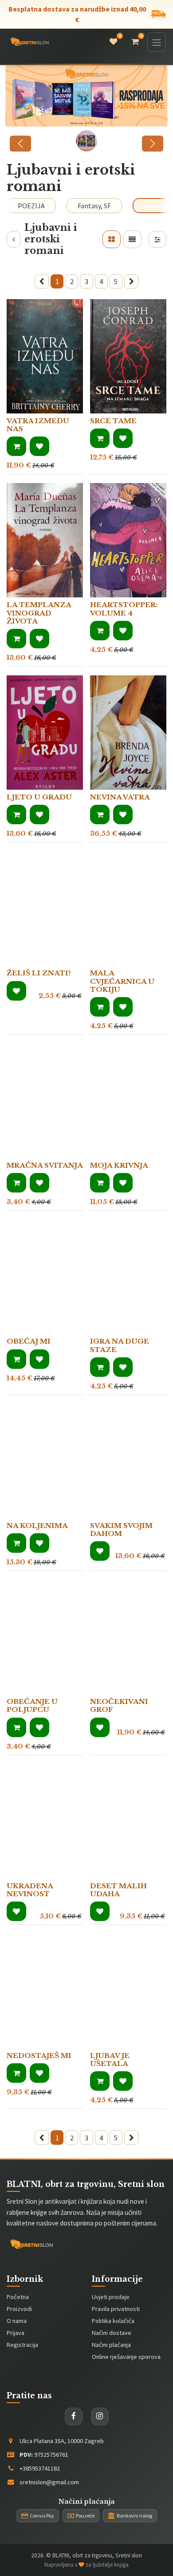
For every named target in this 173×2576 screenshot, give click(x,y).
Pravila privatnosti (116, 2309)
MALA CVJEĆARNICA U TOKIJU (122, 981)
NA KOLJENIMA (37, 1526)
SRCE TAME (113, 421)
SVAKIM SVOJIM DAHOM (121, 1530)
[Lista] (132, 239)
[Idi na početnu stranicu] (29, 42)
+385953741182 (40, 2468)
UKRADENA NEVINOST (30, 1890)
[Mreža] (112, 239)
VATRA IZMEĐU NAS (38, 425)
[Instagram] (100, 2416)
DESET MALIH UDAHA (118, 1890)
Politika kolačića (113, 2321)
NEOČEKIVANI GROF (119, 1705)
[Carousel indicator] (86, 141)
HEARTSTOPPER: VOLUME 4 (124, 609)
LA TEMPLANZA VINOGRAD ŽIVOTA (39, 613)
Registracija (22, 2345)
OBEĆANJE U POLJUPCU (32, 1705)
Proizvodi (19, 2309)
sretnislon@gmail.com (49, 2482)
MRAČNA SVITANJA (45, 1165)
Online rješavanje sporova (126, 2357)
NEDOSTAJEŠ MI (39, 2056)
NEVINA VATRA (120, 797)
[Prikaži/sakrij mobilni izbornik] (157, 42)
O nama (17, 2321)
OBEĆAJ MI (29, 1341)
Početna (18, 2297)
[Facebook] (74, 2416)
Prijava (16, 2333)
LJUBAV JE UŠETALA (110, 2060)
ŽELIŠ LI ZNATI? (39, 973)
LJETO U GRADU (39, 797)
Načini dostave (112, 2333)
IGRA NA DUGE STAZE (120, 1345)
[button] (16, 446)
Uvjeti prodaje (111, 2297)
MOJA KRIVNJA (119, 1165)
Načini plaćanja (111, 2345)
